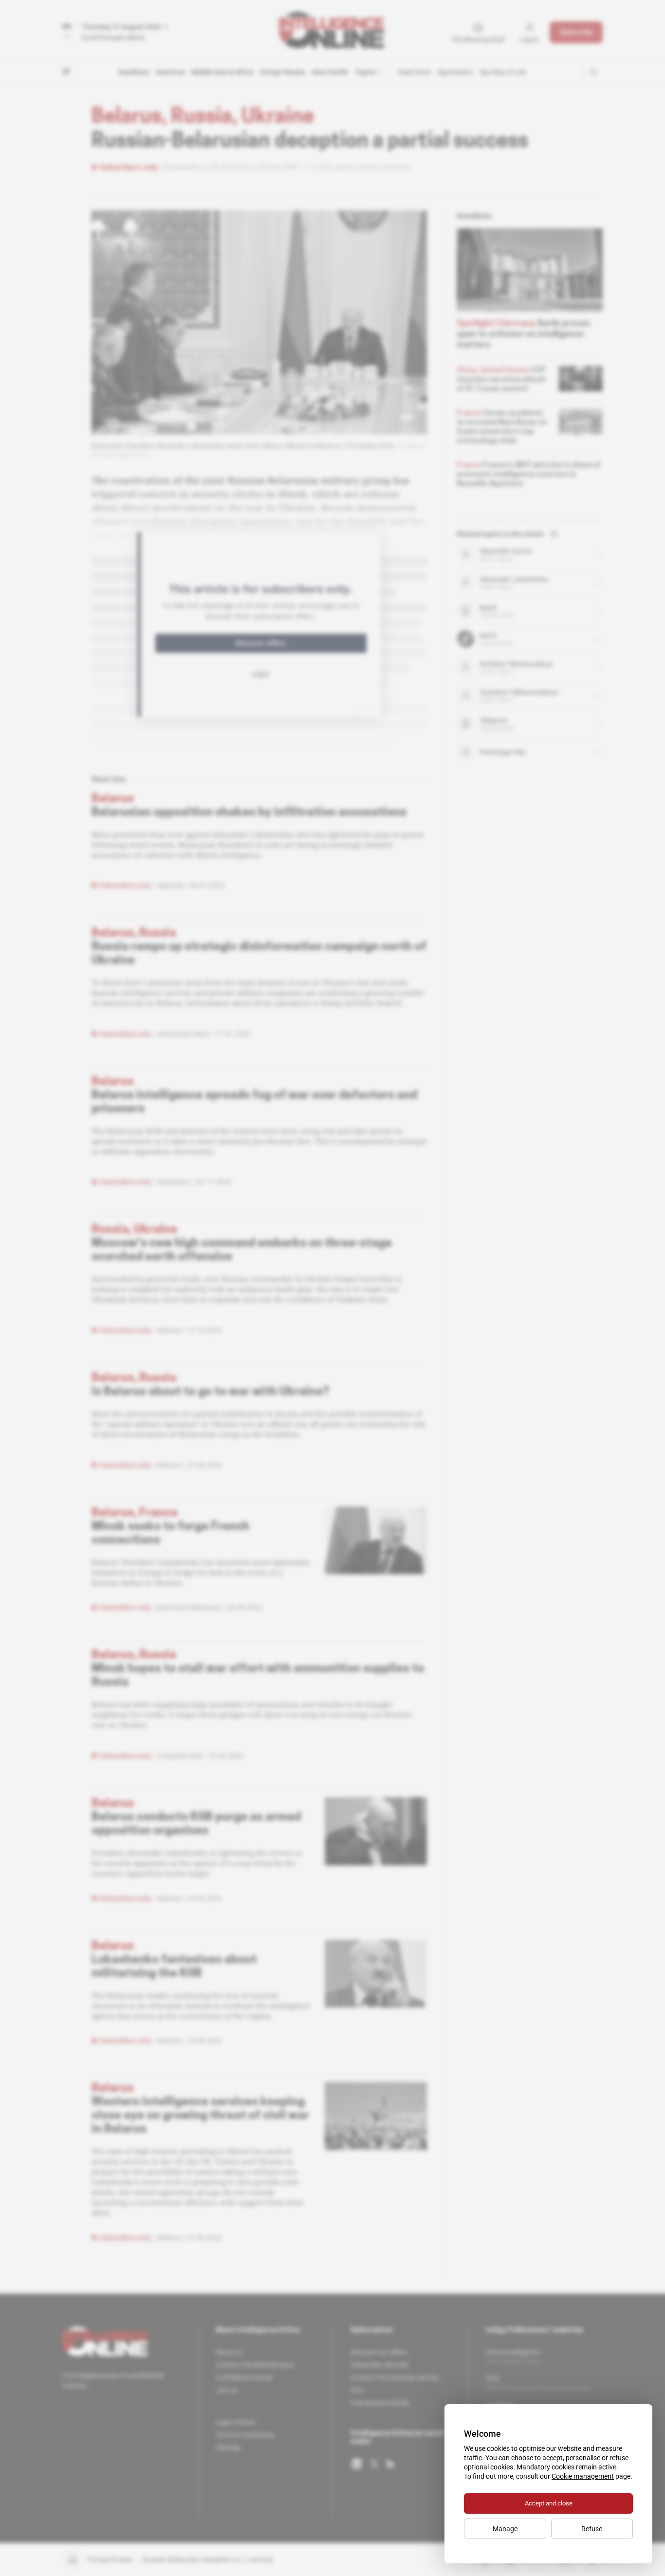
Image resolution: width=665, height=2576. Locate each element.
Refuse (592, 2529)
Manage (505, 2529)
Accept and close (549, 2503)
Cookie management (583, 2476)
